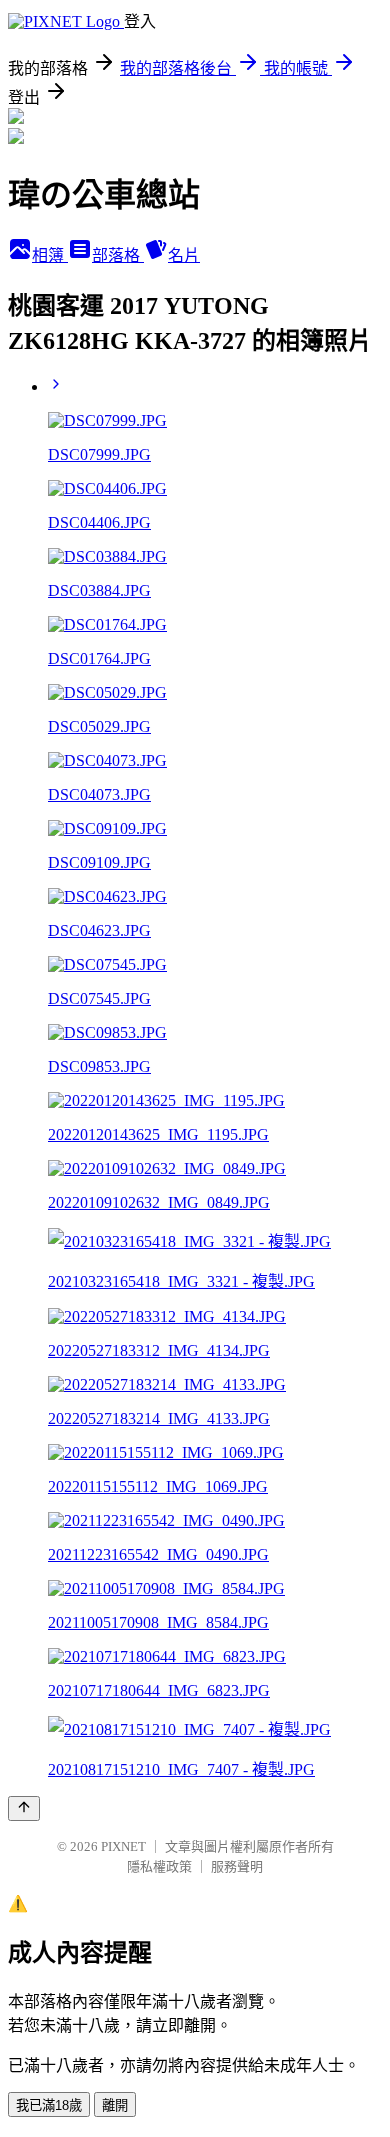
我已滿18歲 (49, 2105)
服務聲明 (237, 1866)
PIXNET (123, 1846)
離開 (115, 2105)
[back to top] (24, 1808)
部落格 (118, 255)
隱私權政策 (159, 1866)
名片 (184, 255)
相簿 (50, 255)
